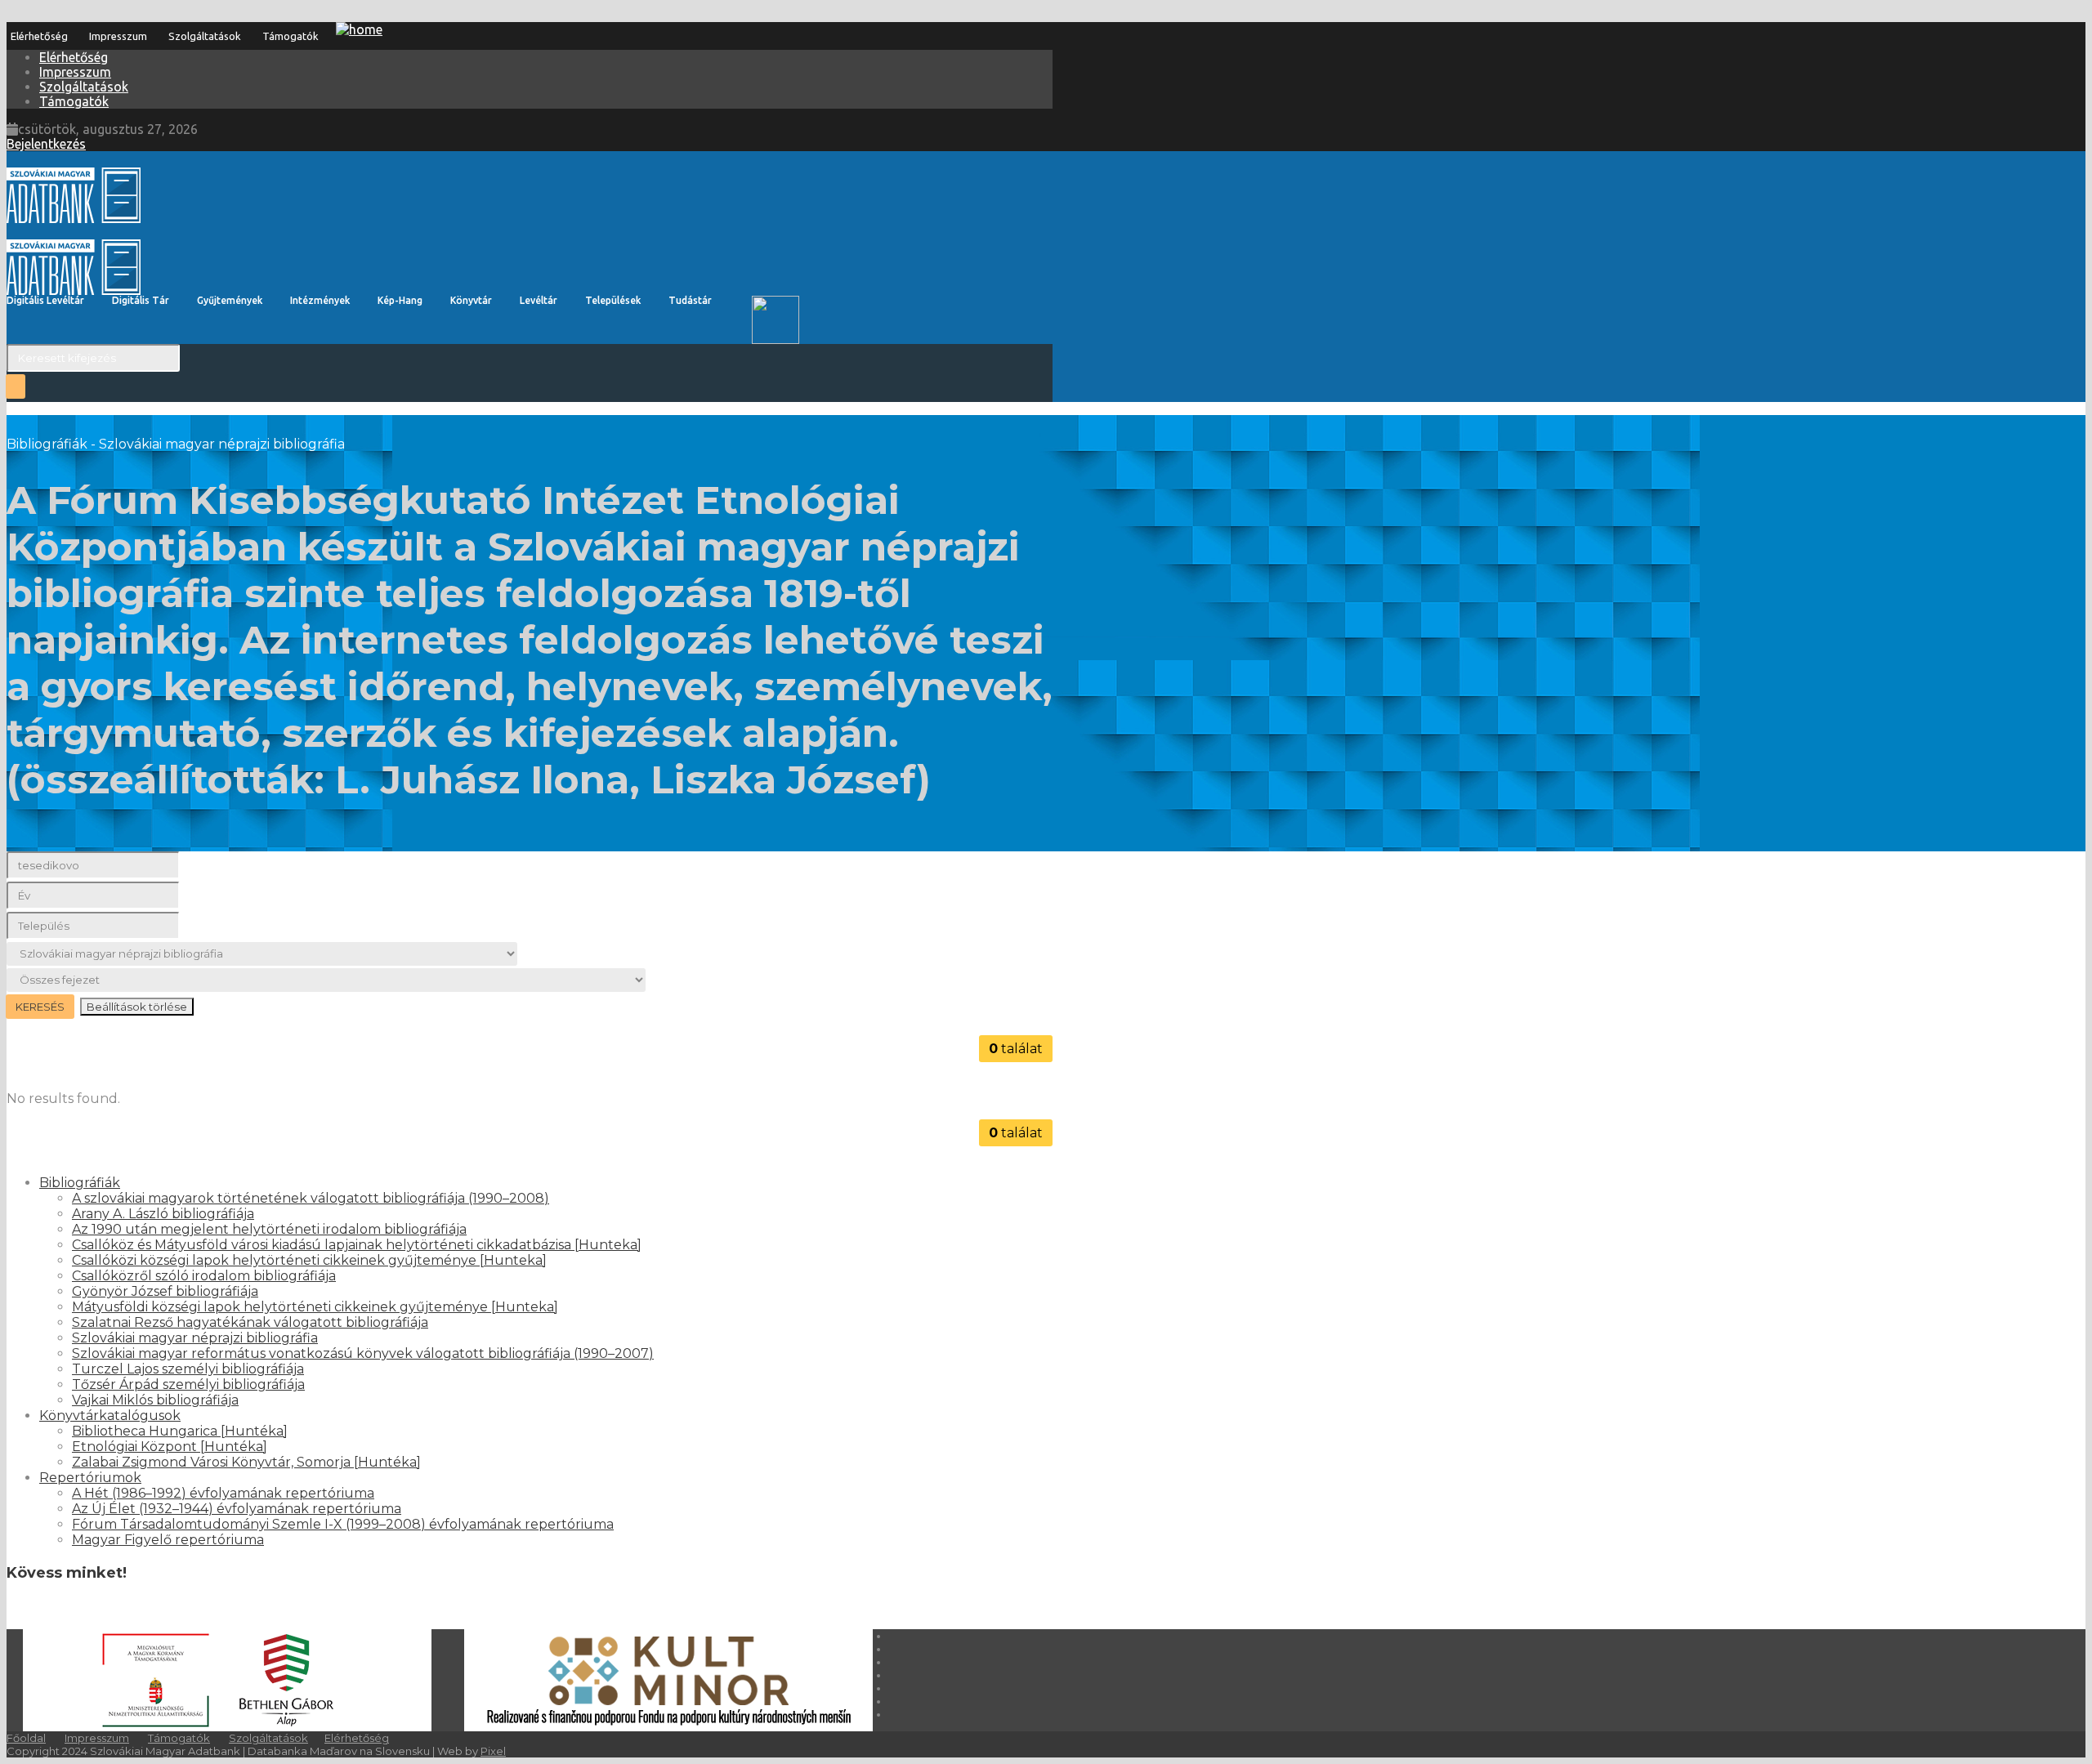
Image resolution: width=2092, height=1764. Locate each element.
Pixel (493, 1751)
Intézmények (320, 300)
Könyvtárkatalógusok (110, 1416)
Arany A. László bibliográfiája (163, 1214)
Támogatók (291, 36)
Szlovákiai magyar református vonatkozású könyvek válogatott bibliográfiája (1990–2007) (363, 1353)
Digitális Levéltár (45, 300)
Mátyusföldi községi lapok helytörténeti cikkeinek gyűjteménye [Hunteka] (315, 1307)
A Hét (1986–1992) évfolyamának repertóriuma (223, 1493)
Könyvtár (471, 300)
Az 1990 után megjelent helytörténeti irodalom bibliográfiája (269, 1229)
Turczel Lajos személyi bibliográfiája (188, 1369)
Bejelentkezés (46, 144)
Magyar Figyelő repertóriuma (168, 1540)
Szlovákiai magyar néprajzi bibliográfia (195, 1338)
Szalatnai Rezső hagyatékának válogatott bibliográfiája (250, 1322)
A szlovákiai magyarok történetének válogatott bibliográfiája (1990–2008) (311, 1198)
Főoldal (26, 1738)
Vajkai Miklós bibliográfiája (155, 1400)
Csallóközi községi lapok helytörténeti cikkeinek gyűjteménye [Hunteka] (309, 1260)
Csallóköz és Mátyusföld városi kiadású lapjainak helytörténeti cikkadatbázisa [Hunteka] (357, 1245)
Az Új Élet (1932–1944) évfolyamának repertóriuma (237, 1509)
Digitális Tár (141, 300)
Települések (613, 300)
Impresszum (118, 36)
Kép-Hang (400, 300)
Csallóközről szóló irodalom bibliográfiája (204, 1276)
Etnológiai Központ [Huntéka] (170, 1447)
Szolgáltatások (205, 36)
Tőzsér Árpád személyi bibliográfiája (188, 1384)
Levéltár (539, 300)
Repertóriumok (90, 1478)
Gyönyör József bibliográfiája (165, 1291)
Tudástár (690, 300)
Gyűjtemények (230, 300)
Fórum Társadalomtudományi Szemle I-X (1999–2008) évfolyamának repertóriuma (343, 1524)
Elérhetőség (39, 36)
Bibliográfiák (80, 1183)
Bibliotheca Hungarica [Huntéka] (180, 1431)
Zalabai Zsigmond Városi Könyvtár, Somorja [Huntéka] (246, 1462)
